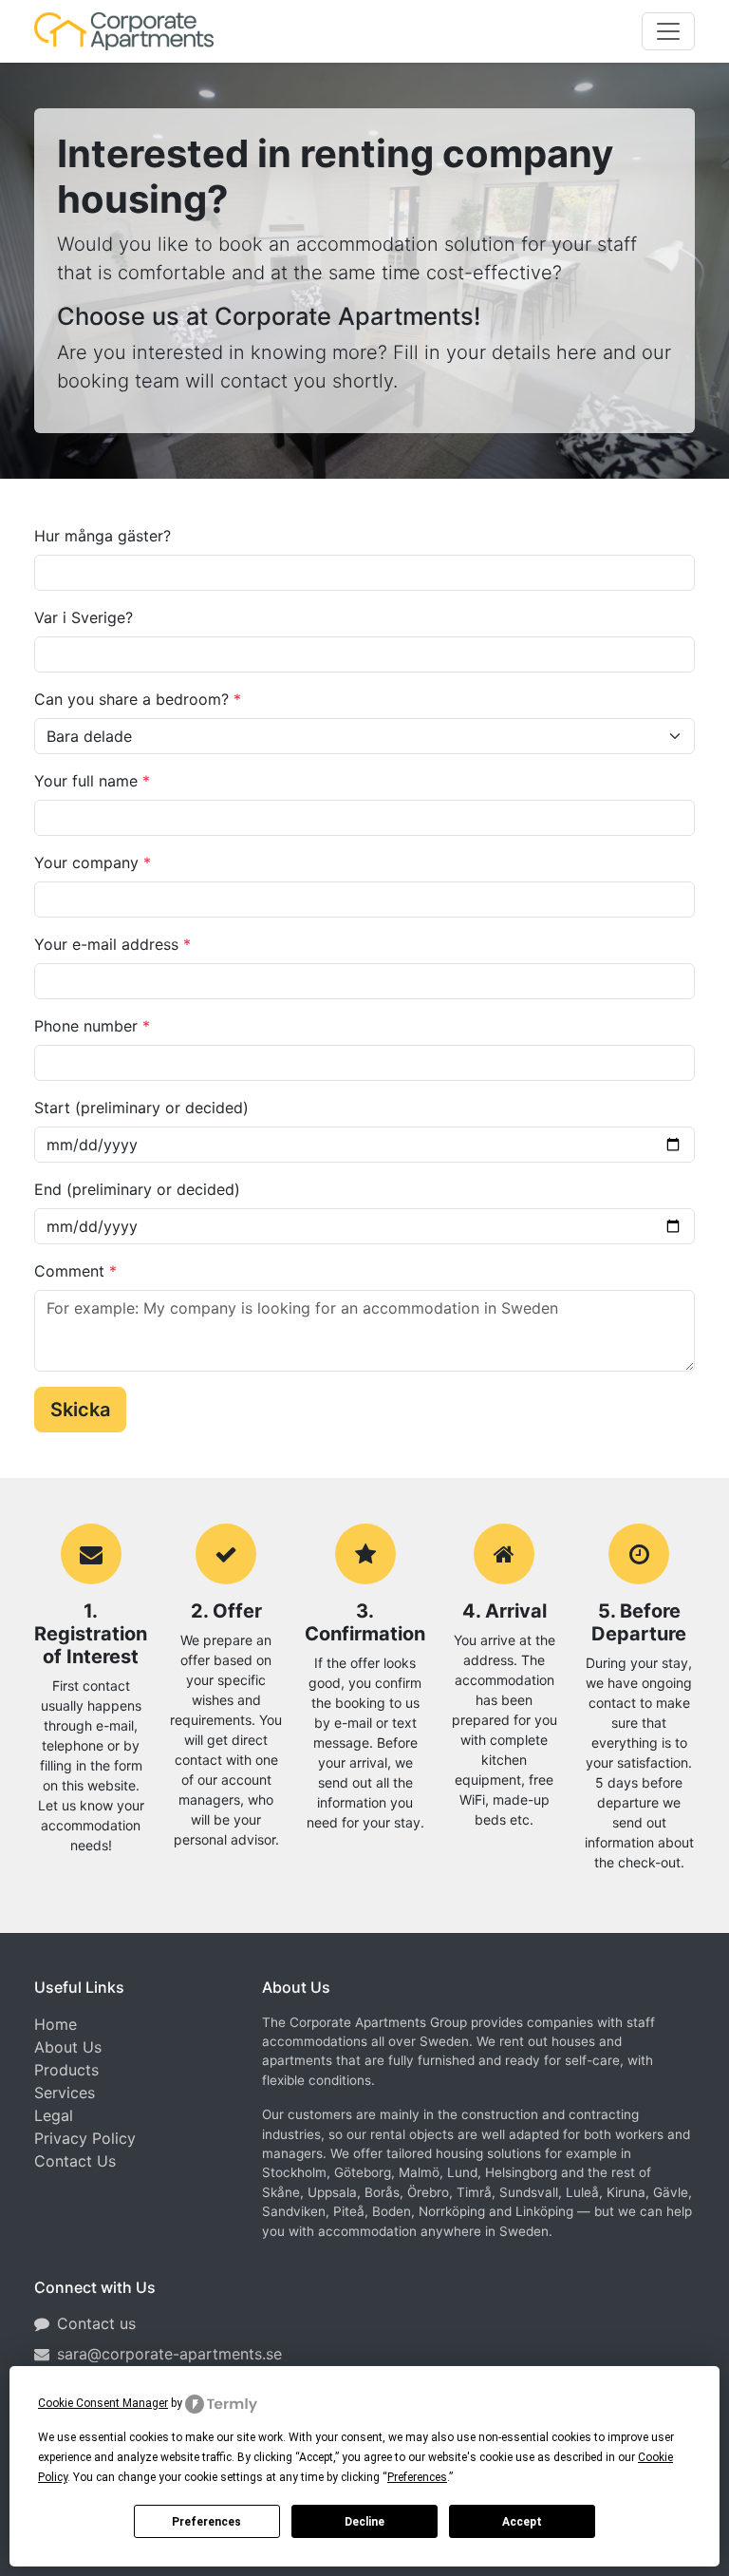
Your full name (92, 781)
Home (56, 2024)
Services (65, 2093)
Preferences (206, 2522)
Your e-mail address (112, 944)
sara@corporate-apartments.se (169, 2354)
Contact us (96, 2323)
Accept (522, 2522)
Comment (75, 1271)
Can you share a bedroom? (138, 699)
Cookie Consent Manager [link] (103, 2403)
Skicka (80, 1410)
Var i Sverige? (84, 617)
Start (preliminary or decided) (141, 1108)
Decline (364, 2522)
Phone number (92, 1026)
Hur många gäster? (103, 536)
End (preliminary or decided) (137, 1189)
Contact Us (75, 2161)
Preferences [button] (417, 2477)
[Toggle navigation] (668, 31)
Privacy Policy (85, 2138)
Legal (54, 2115)
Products (66, 2070)
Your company (93, 862)
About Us (68, 2047)
